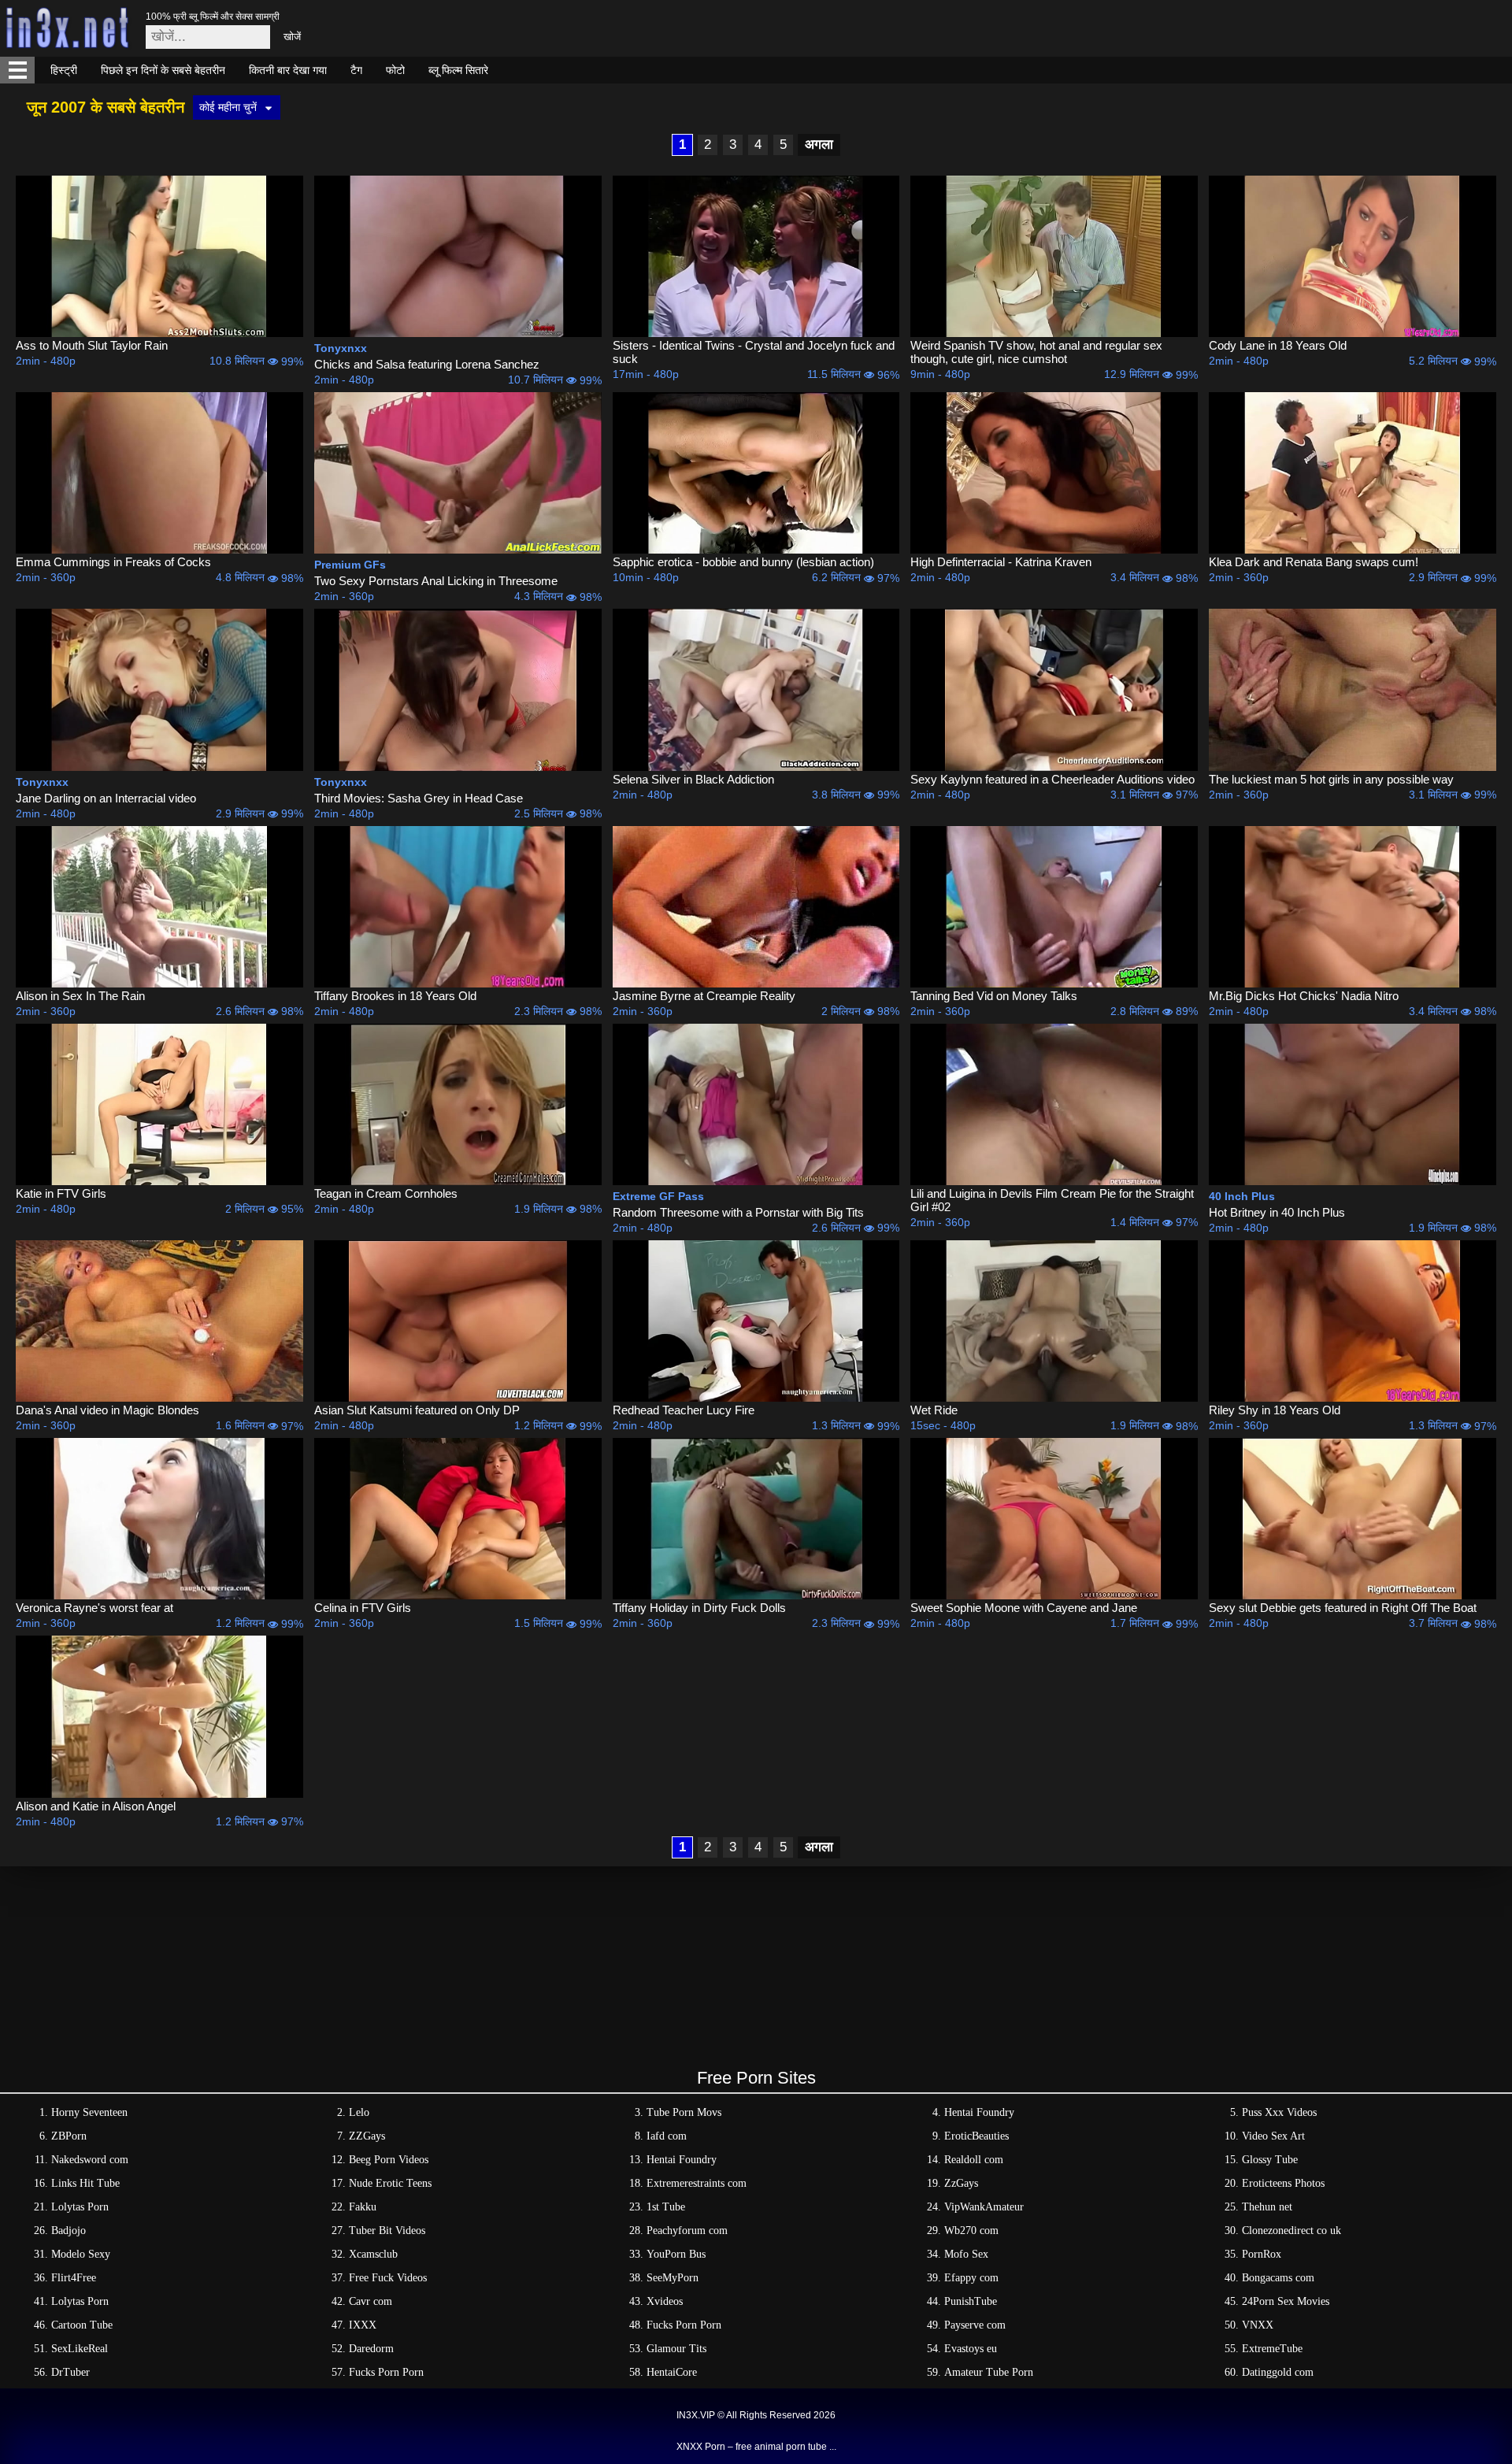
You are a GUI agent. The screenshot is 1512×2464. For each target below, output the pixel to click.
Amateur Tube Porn (989, 2372)
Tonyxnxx (341, 348)
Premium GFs (350, 565)
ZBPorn (69, 2136)
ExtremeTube (1272, 2349)
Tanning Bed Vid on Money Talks (994, 996)
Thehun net (1267, 2207)
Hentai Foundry (979, 2112)
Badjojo (69, 2231)
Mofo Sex (966, 2254)
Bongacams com (1278, 2278)
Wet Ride (934, 1410)
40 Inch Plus (1242, 1196)
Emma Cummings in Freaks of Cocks (113, 562)
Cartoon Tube (82, 2325)
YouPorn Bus (676, 2254)
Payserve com (975, 2325)
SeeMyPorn (673, 2278)
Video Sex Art (1273, 2136)
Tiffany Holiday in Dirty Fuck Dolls (699, 1608)
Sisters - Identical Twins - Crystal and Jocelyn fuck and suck (754, 352)
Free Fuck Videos (388, 2278)
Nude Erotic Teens (390, 2183)
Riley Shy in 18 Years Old (1275, 1410)
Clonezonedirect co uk (1291, 2231)
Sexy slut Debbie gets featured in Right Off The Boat (1343, 1608)
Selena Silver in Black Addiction (693, 779)
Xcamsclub (373, 2254)
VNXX (1258, 2325)
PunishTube (971, 2301)
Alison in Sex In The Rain (80, 996)
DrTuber (70, 2372)
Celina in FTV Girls (363, 1608)
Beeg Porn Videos (389, 2160)
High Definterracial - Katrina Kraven (1001, 562)
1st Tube (666, 2207)
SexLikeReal (80, 2349)
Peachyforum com (687, 2231)
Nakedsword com (90, 2160)
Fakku (363, 2207)
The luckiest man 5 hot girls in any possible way (1331, 779)
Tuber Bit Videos (387, 2231)
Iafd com (667, 2136)
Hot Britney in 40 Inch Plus (1277, 1212)
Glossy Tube (1270, 2160)
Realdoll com (974, 2160)
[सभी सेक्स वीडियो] (17, 70)
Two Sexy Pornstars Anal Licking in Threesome (436, 581)
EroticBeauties (976, 2136)
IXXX (363, 2325)
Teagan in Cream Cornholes (386, 1193)
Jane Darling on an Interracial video (106, 798)
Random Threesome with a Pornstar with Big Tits (738, 1212)
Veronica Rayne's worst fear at (94, 1608)
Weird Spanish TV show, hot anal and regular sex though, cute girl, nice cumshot (1036, 352)
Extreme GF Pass (658, 1196)
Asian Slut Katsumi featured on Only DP (417, 1410)
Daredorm (371, 2349)
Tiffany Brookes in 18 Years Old (395, 996)
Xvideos (665, 2301)
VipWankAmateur (984, 2207)
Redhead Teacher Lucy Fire (684, 1410)
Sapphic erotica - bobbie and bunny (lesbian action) (743, 562)
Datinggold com (1278, 2372)
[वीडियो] (159, 256)
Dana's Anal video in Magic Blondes (107, 1410)
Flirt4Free (74, 2278)
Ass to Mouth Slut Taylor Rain (92, 345)
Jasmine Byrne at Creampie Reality (704, 996)
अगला (819, 145)
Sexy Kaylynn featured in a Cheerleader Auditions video (1052, 779)
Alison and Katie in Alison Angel (96, 1806)
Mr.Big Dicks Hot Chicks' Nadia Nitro (1304, 996)
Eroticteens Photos (1283, 2183)
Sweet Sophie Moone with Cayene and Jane (1024, 1608)
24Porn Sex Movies (1286, 2301)
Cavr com (371, 2301)
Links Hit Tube (85, 2183)
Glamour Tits (676, 2349)
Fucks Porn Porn (684, 2325)
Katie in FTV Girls (61, 1193)
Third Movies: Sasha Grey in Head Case (419, 798)
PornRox (1262, 2254)
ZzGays (961, 2183)
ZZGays (367, 2136)
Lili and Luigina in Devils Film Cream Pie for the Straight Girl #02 (1052, 1200)
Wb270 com (971, 2231)
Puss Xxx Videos (1279, 2112)
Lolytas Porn (80, 2207)
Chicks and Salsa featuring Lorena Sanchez (427, 364)
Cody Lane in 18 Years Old (1278, 345)
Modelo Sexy (81, 2254)
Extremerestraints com (697, 2183)
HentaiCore (672, 2372)
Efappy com (971, 2278)
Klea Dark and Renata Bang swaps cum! (1314, 562)
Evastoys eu (971, 2349)
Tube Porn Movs (684, 2112)
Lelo (359, 2112)
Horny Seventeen (89, 2112)
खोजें (292, 37)
